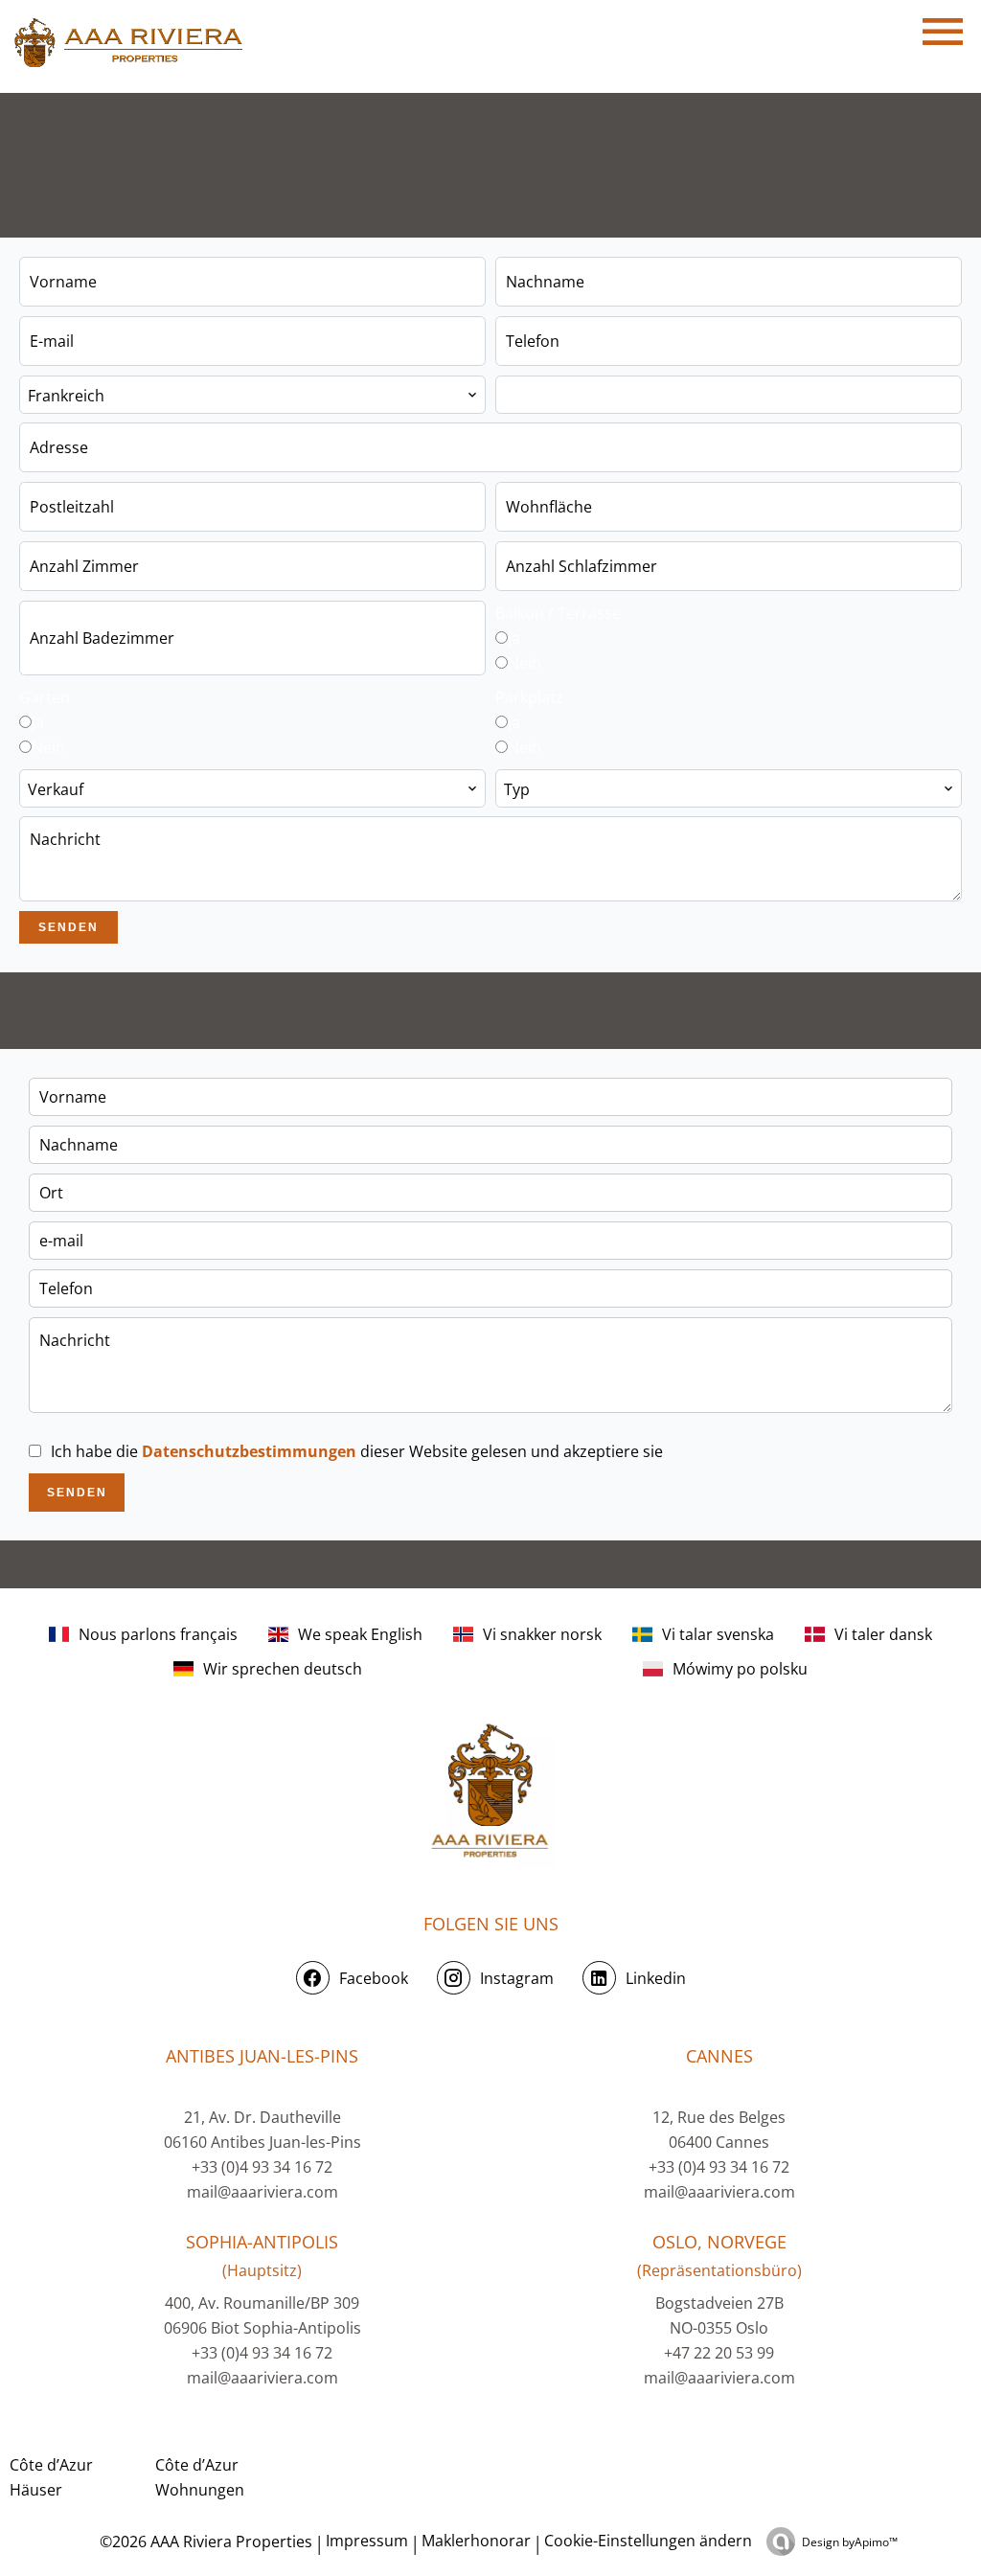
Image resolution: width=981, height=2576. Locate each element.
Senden (68, 927)
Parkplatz (529, 697)
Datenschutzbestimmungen (249, 1451)
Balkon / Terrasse (558, 613)
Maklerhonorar (476, 2541)
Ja (514, 638)
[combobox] (252, 395)
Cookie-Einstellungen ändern (648, 2541)
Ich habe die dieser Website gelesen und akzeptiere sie (357, 1451)
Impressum (367, 2541)
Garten (45, 697)
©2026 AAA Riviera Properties (204, 2542)
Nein (525, 663)
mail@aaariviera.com (262, 2192)
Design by (850, 2542)
